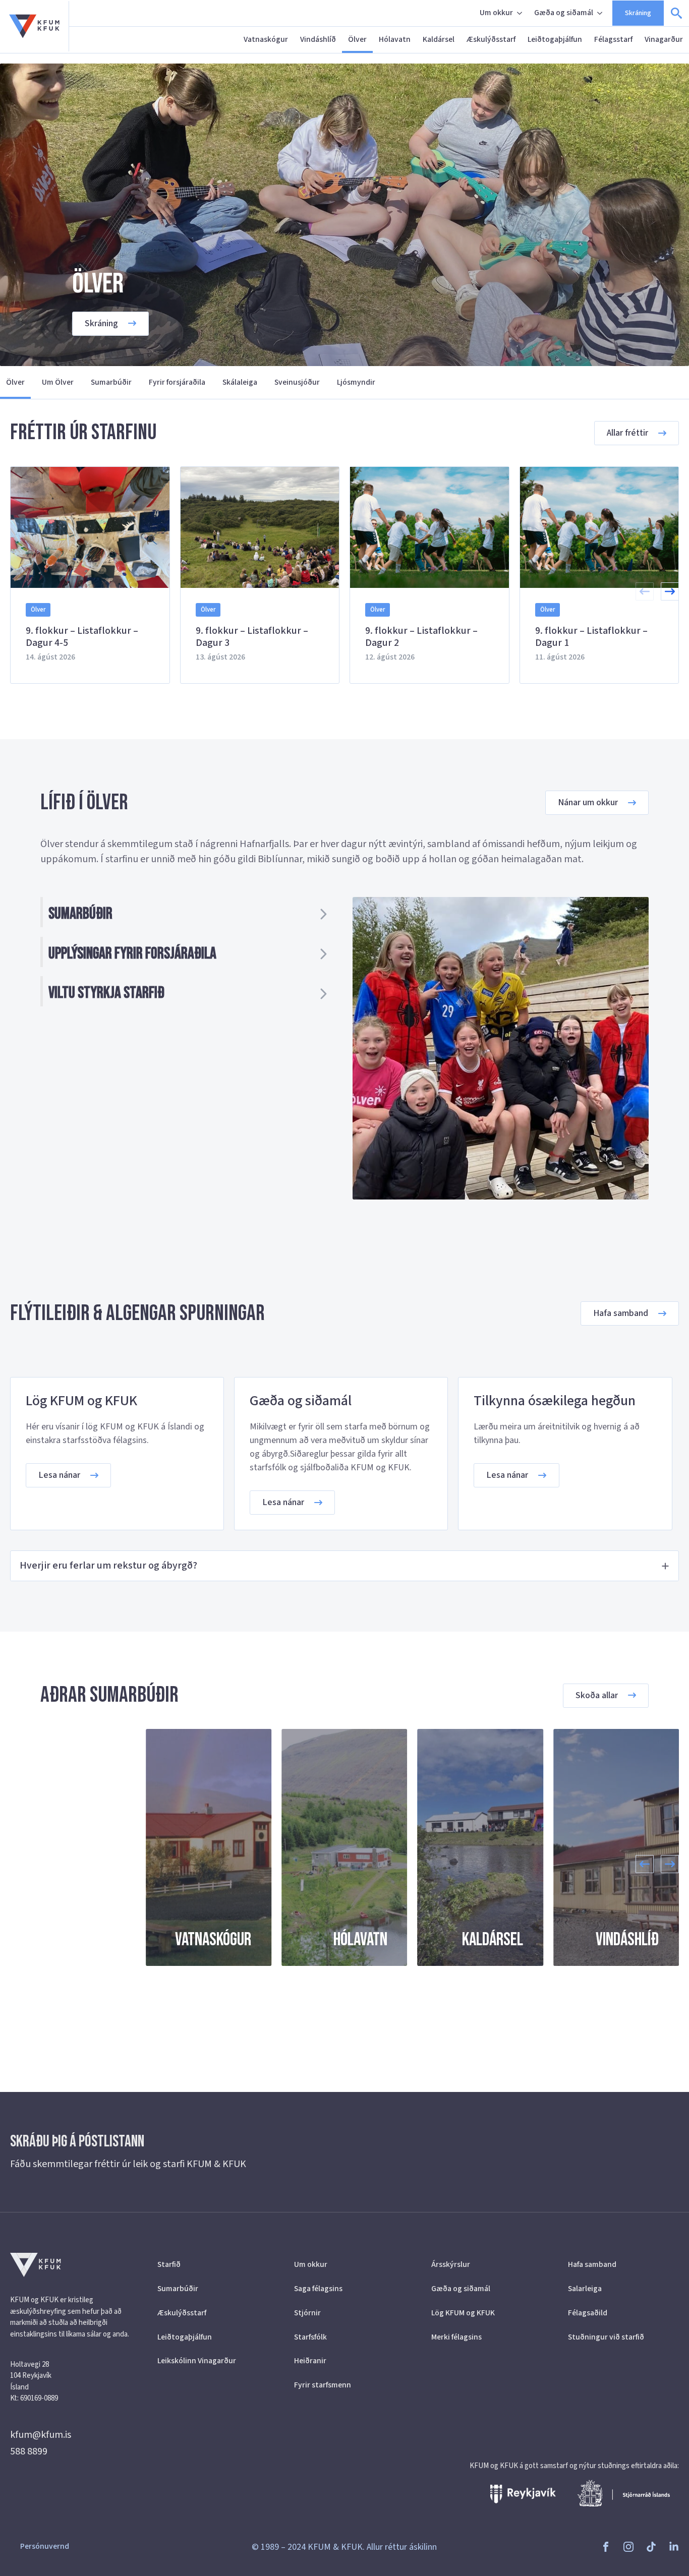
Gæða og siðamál (564, 13)
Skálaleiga (240, 382)
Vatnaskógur (266, 39)
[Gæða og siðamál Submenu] (601, 13)
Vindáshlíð (318, 39)
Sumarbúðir (111, 382)
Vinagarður (664, 39)
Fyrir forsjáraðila (177, 382)
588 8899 (29, 2451)
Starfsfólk (310, 2337)
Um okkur (496, 13)
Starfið (169, 2264)
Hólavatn (395, 39)
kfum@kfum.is (41, 2435)
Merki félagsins (456, 2337)
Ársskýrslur (451, 2264)
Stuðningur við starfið (606, 2337)
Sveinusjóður (297, 382)
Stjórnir (307, 2313)
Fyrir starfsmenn (323, 2385)
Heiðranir (310, 2361)
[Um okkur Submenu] (521, 13)
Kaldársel (439, 39)
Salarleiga (585, 2289)
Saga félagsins (318, 2289)
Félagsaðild (588, 2313)
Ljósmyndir (356, 382)
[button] (670, 591)
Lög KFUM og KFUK (463, 2313)
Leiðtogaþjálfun (555, 39)
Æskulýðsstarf (491, 39)
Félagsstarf (613, 39)
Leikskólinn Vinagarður (197, 2361)
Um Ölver (58, 382)
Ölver (357, 39)
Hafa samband (592, 2264)
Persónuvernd (45, 2546)
